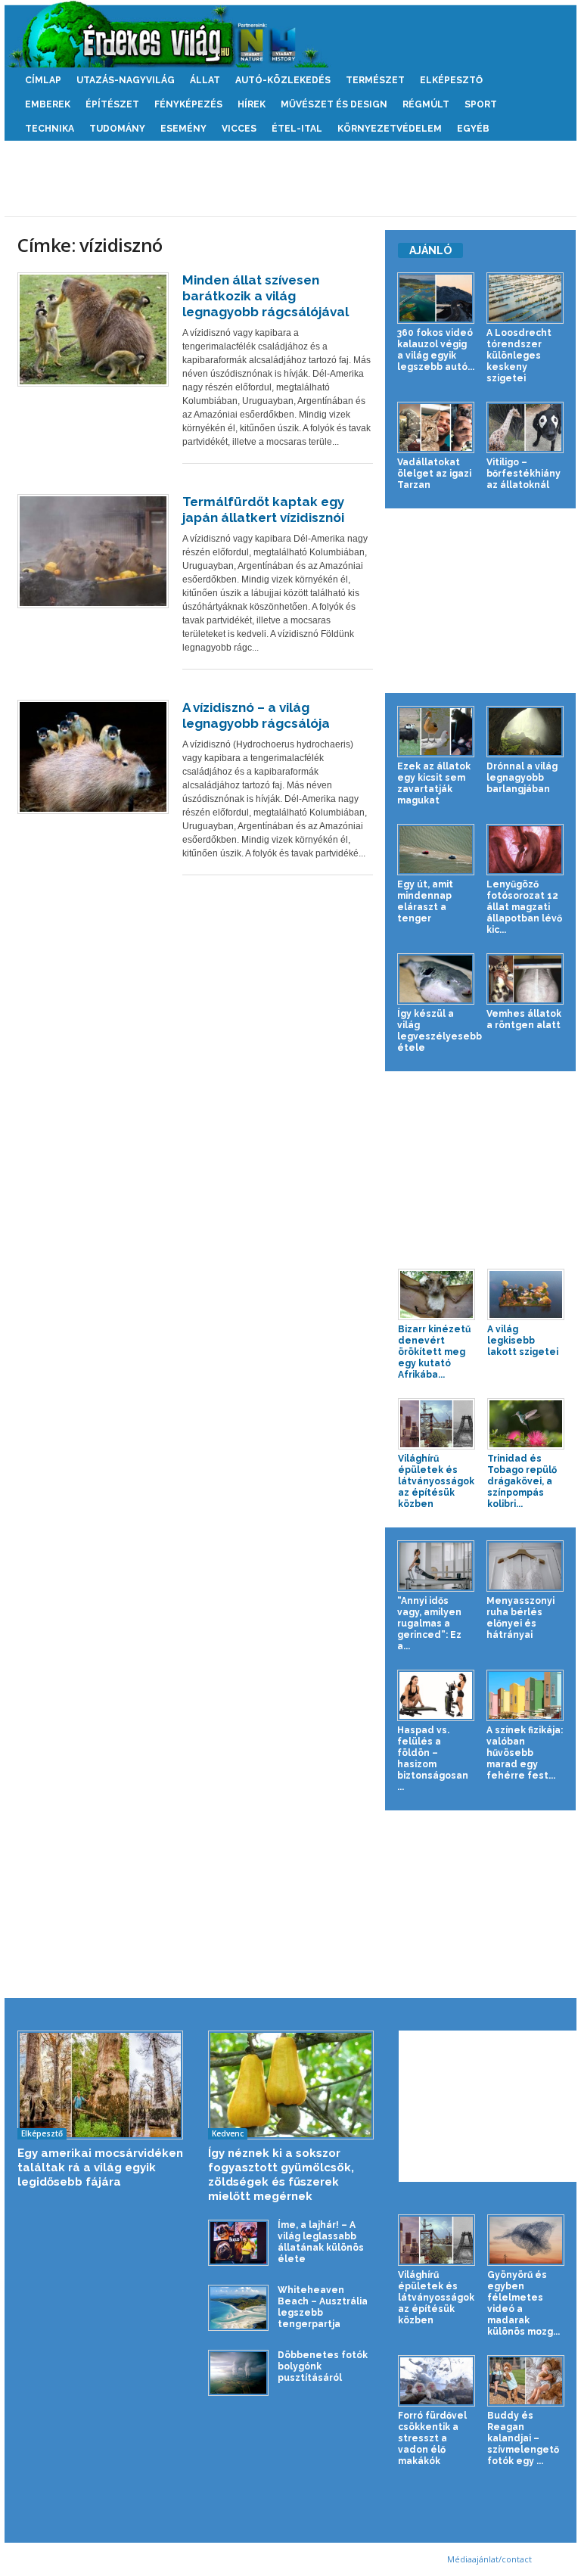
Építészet (112, 104)
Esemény (183, 129)
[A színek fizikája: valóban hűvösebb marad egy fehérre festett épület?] (525, 1695)
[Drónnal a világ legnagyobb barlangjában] (525, 732)
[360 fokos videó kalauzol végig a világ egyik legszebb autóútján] (436, 298)
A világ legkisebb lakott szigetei (523, 1341)
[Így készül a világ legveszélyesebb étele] (436, 979)
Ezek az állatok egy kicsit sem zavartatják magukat (434, 783)
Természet (375, 80)
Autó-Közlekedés (283, 80)
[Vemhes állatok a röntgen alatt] (525, 979)
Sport (481, 104)
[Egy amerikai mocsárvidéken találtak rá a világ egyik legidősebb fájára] (100, 2085)
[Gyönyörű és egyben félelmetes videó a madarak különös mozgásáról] (526, 2240)
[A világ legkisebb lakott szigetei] (526, 1294)
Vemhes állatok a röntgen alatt (524, 1019)
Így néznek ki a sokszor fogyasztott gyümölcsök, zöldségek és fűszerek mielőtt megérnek (281, 2175)
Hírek (252, 104)
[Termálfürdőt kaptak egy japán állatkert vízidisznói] (93, 551)
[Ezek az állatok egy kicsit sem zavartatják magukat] (436, 732)
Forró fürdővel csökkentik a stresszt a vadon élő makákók (432, 2438)
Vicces (239, 129)
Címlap (43, 80)
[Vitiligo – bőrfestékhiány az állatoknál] (525, 427)
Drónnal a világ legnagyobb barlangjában (522, 778)
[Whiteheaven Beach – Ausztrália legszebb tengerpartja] (238, 2308)
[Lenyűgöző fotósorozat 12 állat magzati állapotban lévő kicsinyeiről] (525, 850)
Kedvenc (228, 2133)
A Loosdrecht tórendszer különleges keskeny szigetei (519, 356)
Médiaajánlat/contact (489, 2559)
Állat (205, 80)
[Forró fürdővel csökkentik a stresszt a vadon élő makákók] (437, 2381)
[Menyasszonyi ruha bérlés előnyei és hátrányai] (525, 1566)
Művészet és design (334, 104)
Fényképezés (188, 104)
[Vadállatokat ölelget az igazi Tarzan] (436, 427)
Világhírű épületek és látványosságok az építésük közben (436, 1481)
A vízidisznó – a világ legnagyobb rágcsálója (256, 715)
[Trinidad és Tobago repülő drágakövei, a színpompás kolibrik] (526, 1424)
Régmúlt (426, 104)
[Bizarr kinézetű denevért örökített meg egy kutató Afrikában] (437, 1294)
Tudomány (117, 129)
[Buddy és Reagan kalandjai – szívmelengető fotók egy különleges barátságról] (526, 2381)
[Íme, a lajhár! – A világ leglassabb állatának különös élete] (238, 2243)
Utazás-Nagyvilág (126, 80)
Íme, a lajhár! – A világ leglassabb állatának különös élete (321, 2242)
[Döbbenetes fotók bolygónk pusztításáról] (238, 2373)
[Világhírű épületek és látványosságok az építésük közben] (437, 1424)
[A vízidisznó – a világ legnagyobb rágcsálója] (93, 757)
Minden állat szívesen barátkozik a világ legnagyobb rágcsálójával (266, 296)
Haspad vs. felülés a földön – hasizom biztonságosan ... (433, 1759)
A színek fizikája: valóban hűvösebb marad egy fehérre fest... (525, 1753)
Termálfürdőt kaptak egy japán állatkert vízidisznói (263, 510)
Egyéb (473, 129)
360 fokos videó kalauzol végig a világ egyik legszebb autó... (436, 350)
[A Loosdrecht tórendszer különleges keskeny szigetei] (525, 298)
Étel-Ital (297, 129)
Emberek (48, 104)
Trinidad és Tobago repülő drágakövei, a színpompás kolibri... (522, 1481)
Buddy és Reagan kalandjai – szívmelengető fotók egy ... (523, 2438)
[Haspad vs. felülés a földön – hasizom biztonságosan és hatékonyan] (436, 1695)
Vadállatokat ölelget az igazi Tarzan (434, 474)
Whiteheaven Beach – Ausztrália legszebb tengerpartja (323, 2307)
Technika (50, 129)
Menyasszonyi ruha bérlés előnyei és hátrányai (520, 1618)
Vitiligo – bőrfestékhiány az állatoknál (524, 474)
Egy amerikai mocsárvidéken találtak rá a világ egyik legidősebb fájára (100, 2167)
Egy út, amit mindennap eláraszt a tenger (425, 901)
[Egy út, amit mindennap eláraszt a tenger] (436, 850)
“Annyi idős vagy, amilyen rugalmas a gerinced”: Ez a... (429, 1624)
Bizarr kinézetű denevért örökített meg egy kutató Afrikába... (434, 1352)
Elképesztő (451, 80)
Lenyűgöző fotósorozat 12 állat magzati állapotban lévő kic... (524, 907)
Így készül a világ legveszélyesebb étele (440, 1031)
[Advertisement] (290, 179)
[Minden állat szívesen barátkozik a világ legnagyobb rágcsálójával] (93, 329)
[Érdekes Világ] (290, 34)
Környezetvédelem (390, 129)
